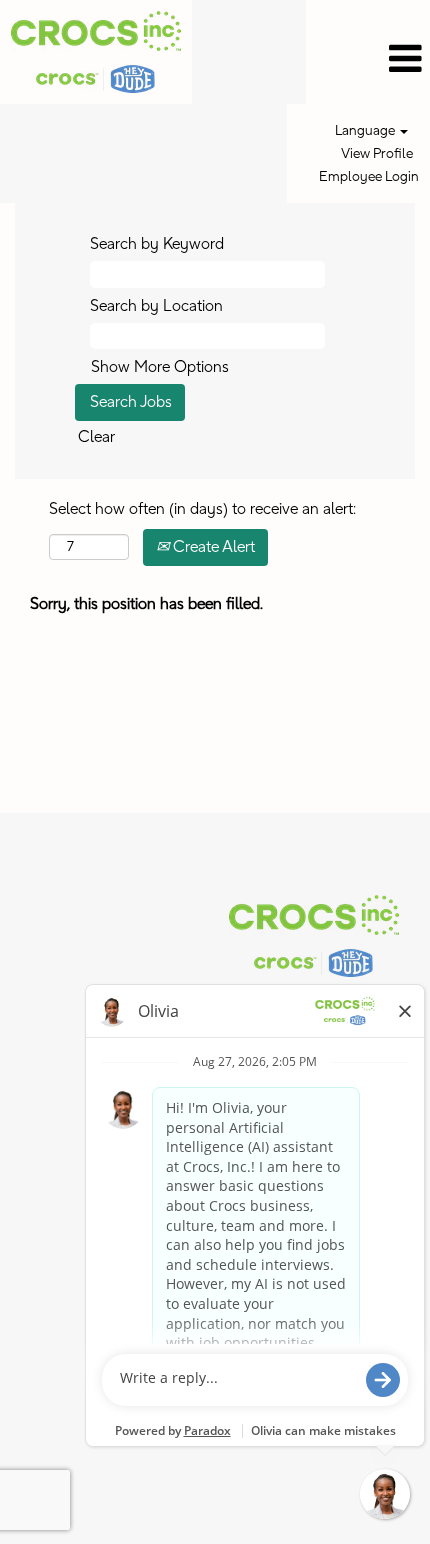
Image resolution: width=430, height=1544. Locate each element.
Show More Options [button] (160, 367)
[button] (368, 59)
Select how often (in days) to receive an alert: (202, 509)
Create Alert (212, 547)
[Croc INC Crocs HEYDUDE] (314, 936)
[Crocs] (96, 52)
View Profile (377, 154)
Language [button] (366, 131)
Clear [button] (96, 437)
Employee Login (369, 177)
